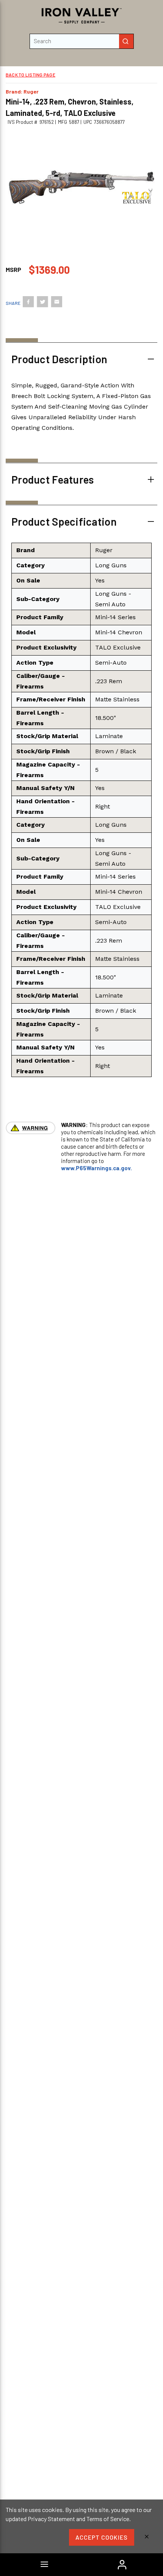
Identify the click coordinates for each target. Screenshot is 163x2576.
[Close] (147, 2537)
